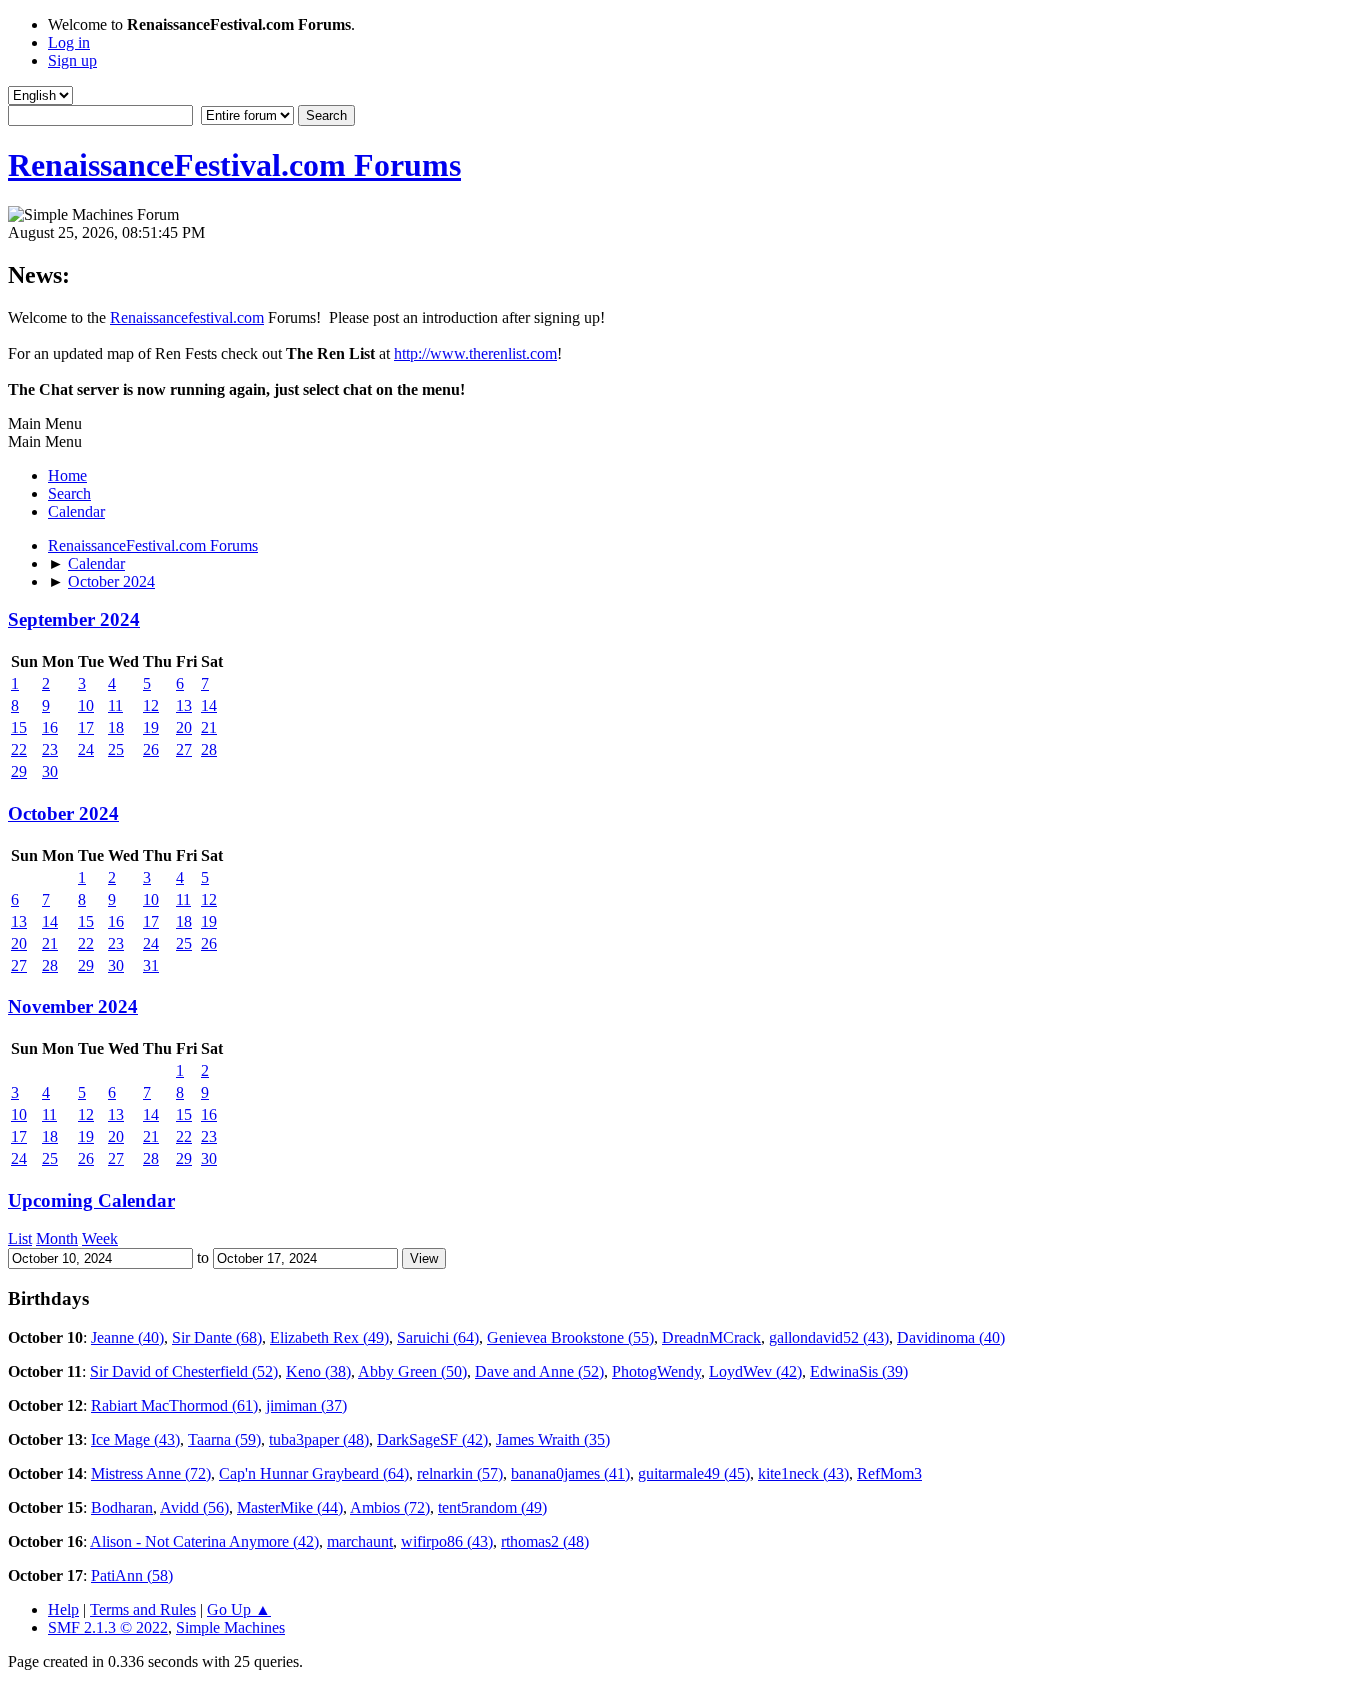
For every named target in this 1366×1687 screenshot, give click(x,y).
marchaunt (360, 1541)
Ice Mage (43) (135, 1439)
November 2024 (73, 1006)
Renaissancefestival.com (187, 317)
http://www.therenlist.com (475, 353)
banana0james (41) (570, 1473)
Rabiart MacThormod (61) (174, 1405)
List (20, 1238)
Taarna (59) (224, 1439)
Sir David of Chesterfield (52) (184, 1371)
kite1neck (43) (803, 1473)
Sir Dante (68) (217, 1337)
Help (63, 1609)
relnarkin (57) (460, 1473)
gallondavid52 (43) (829, 1337)
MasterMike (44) (290, 1507)
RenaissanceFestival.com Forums (234, 165)
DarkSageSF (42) (432, 1439)
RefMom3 (889, 1473)
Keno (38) (318, 1371)
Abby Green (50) (412, 1371)
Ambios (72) (390, 1507)
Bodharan (122, 1507)
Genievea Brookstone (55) (570, 1337)
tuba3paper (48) (319, 1439)
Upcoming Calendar (91, 1200)
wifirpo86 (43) (447, 1541)
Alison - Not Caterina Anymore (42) (204, 1541)
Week (100, 1238)
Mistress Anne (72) (151, 1473)
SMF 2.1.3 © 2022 (108, 1627)
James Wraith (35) (553, 1439)
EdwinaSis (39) (859, 1371)
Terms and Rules (143, 1609)
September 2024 (74, 619)
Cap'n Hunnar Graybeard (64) (314, 1473)
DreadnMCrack (711, 1337)
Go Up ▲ (239, 1609)
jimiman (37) (306, 1405)
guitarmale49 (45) (694, 1473)
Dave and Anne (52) (539, 1371)
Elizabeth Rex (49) (329, 1337)
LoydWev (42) (755, 1371)
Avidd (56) (194, 1507)
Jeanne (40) (127, 1337)
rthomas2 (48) (545, 1541)
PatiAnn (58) (132, 1575)
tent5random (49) (492, 1507)
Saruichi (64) (438, 1337)
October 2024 (63, 813)
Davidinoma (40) (951, 1337)
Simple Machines (230, 1627)
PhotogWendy (656, 1371)
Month (57, 1238)
